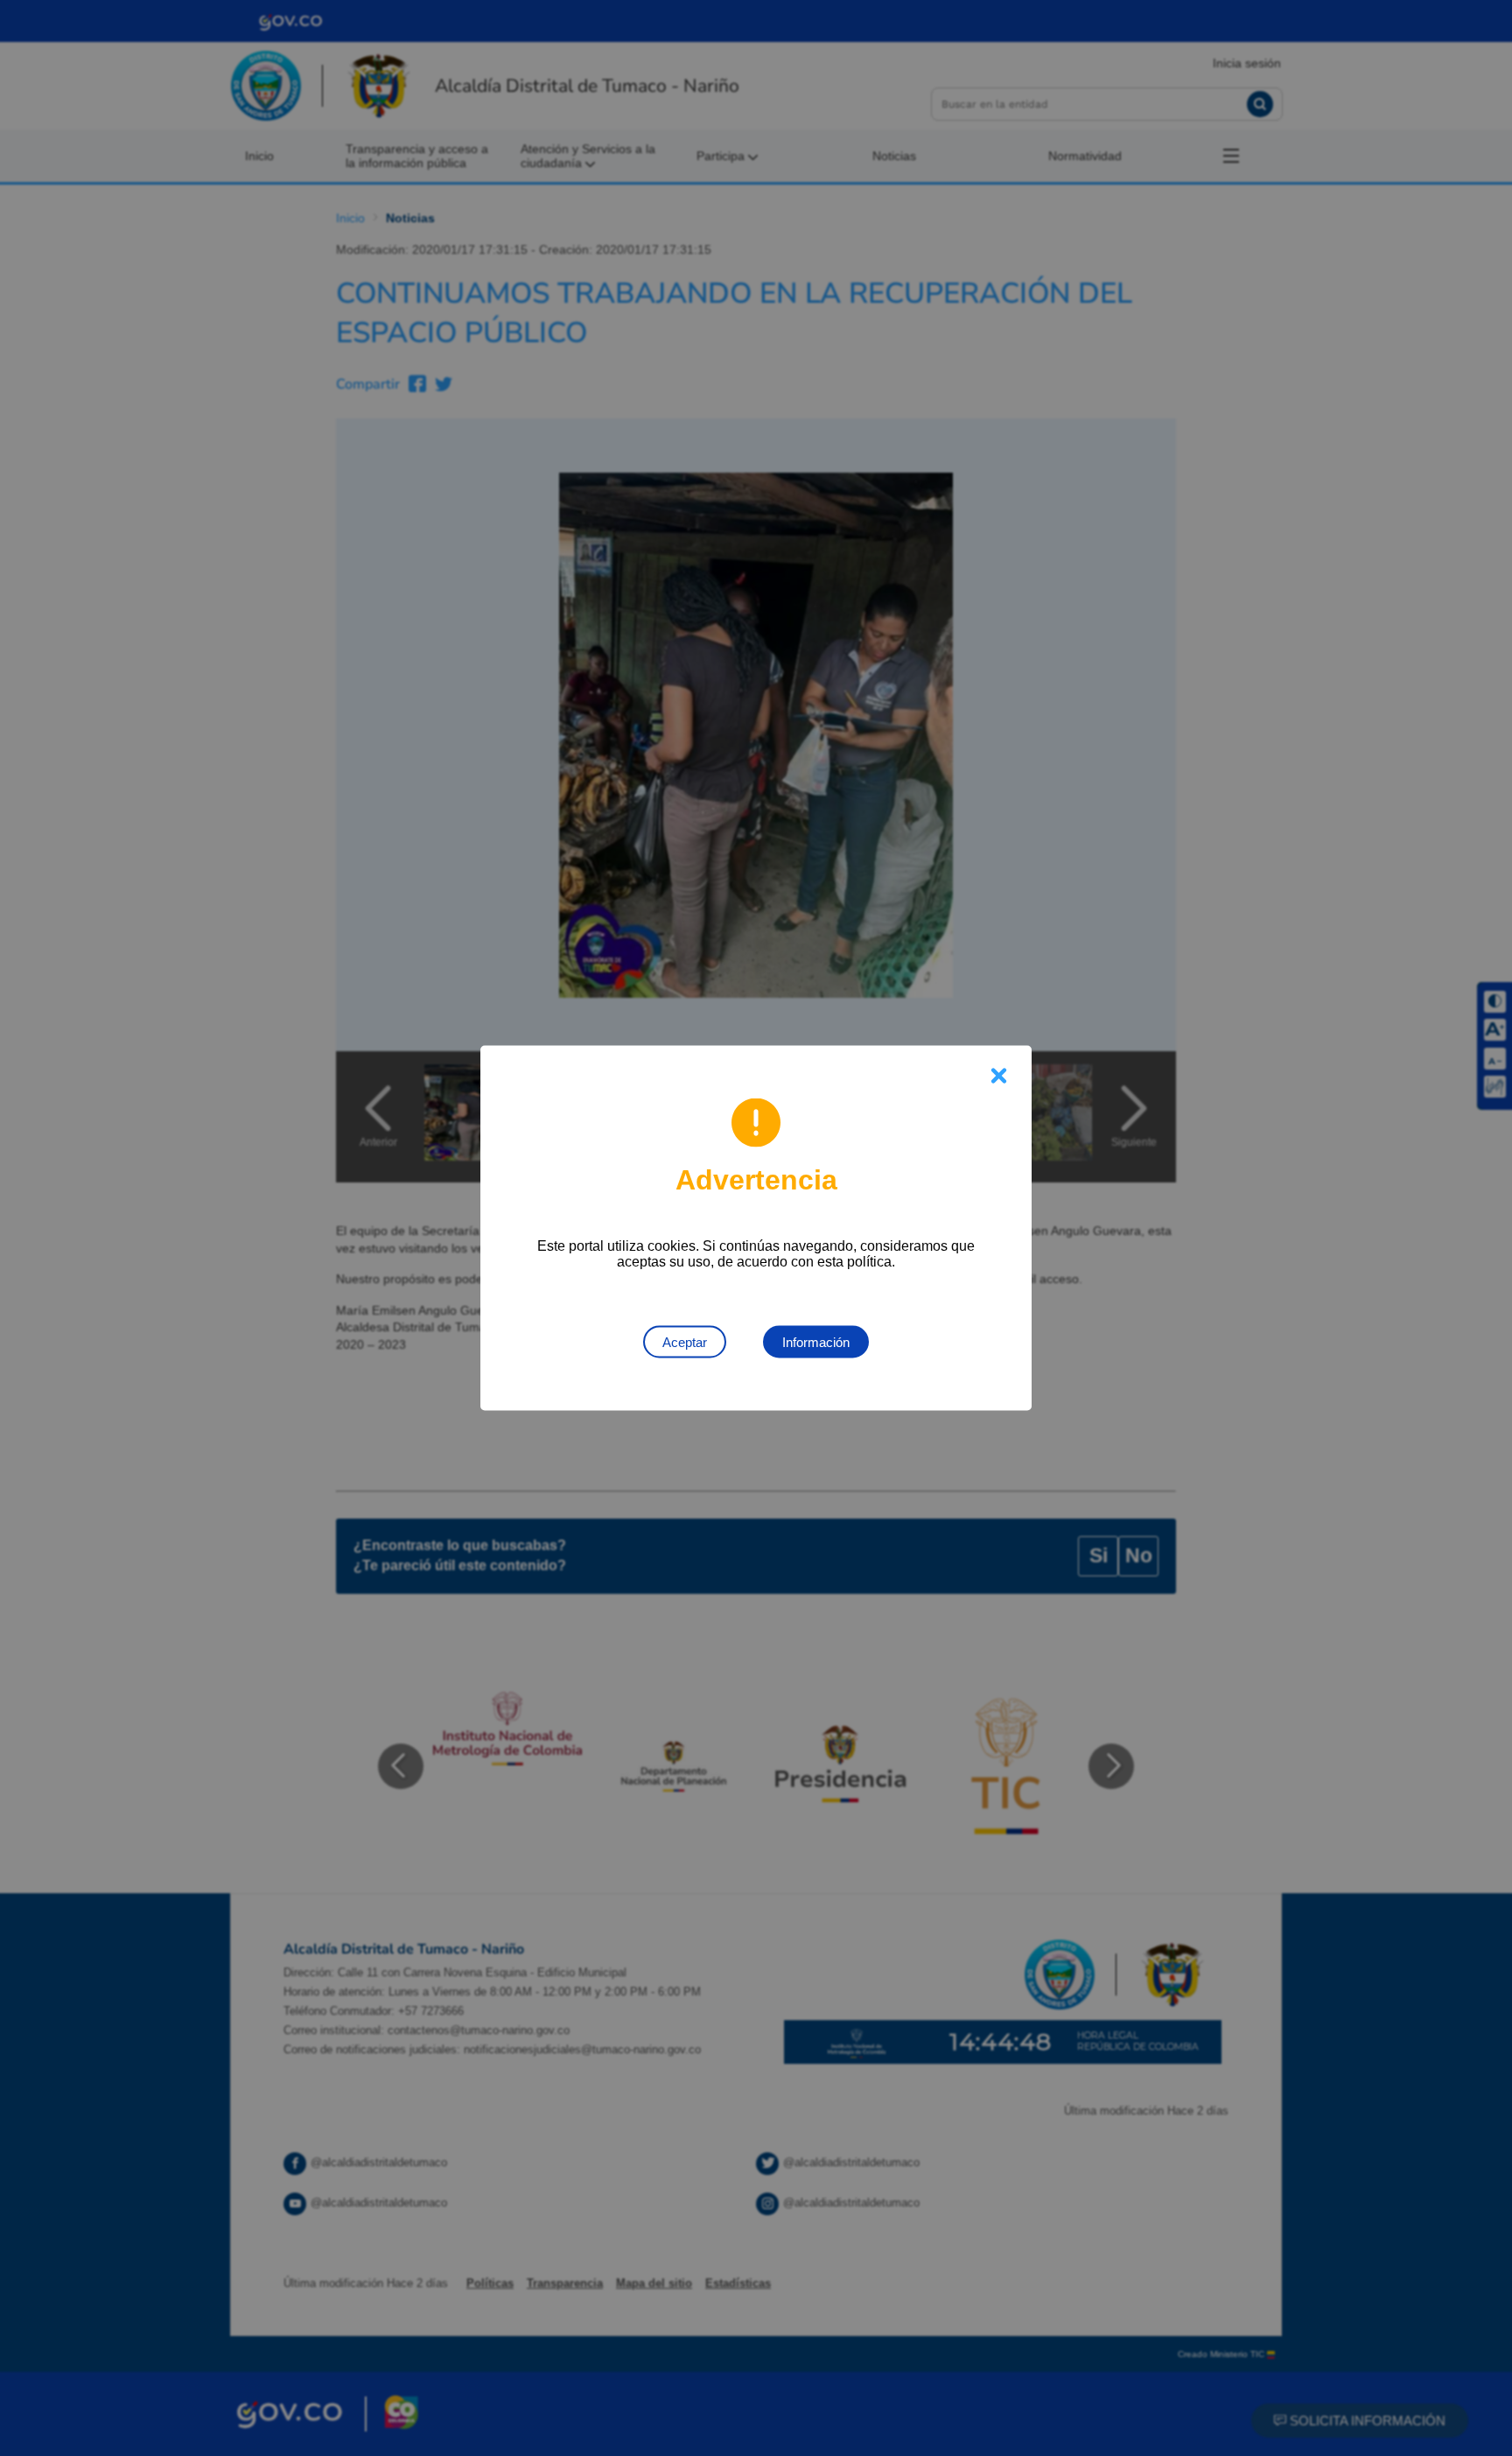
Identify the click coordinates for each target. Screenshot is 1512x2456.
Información (816, 1342)
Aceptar (685, 1342)
